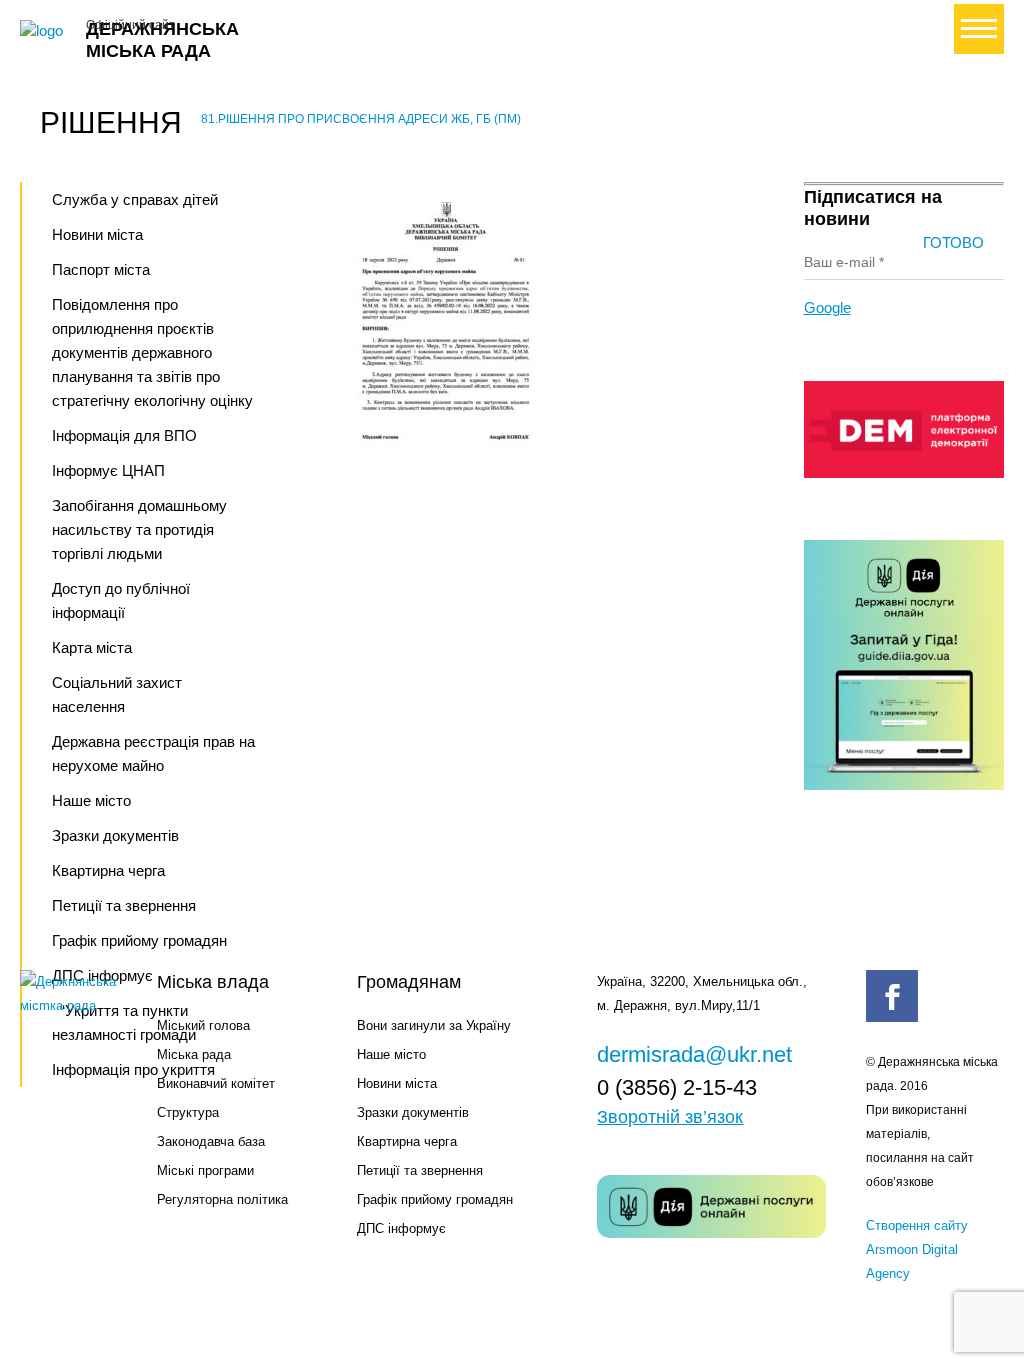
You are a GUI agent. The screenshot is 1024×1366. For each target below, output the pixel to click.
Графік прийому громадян (435, 1199)
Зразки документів (115, 835)
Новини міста (97, 234)
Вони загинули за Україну (434, 1025)
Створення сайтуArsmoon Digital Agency (917, 1249)
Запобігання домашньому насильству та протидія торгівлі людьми (139, 529)
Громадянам (409, 982)
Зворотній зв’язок (670, 1117)
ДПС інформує (401, 1228)
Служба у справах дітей (135, 199)
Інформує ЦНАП (108, 470)
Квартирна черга (108, 870)
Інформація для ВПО (124, 435)
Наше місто (91, 800)
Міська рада (194, 1054)
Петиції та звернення (124, 905)
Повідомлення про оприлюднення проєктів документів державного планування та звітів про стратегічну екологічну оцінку (152, 352)
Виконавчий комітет (216, 1083)
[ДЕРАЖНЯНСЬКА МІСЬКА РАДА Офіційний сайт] (45, 31)
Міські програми (205, 1170)
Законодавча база (211, 1141)
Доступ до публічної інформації (121, 600)
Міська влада (213, 982)
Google (827, 307)
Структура (188, 1112)
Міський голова (203, 1025)
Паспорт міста (101, 269)
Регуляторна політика (222, 1199)
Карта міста (92, 647)
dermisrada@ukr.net (694, 1054)
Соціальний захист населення (117, 694)
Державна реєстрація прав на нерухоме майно (153, 753)
